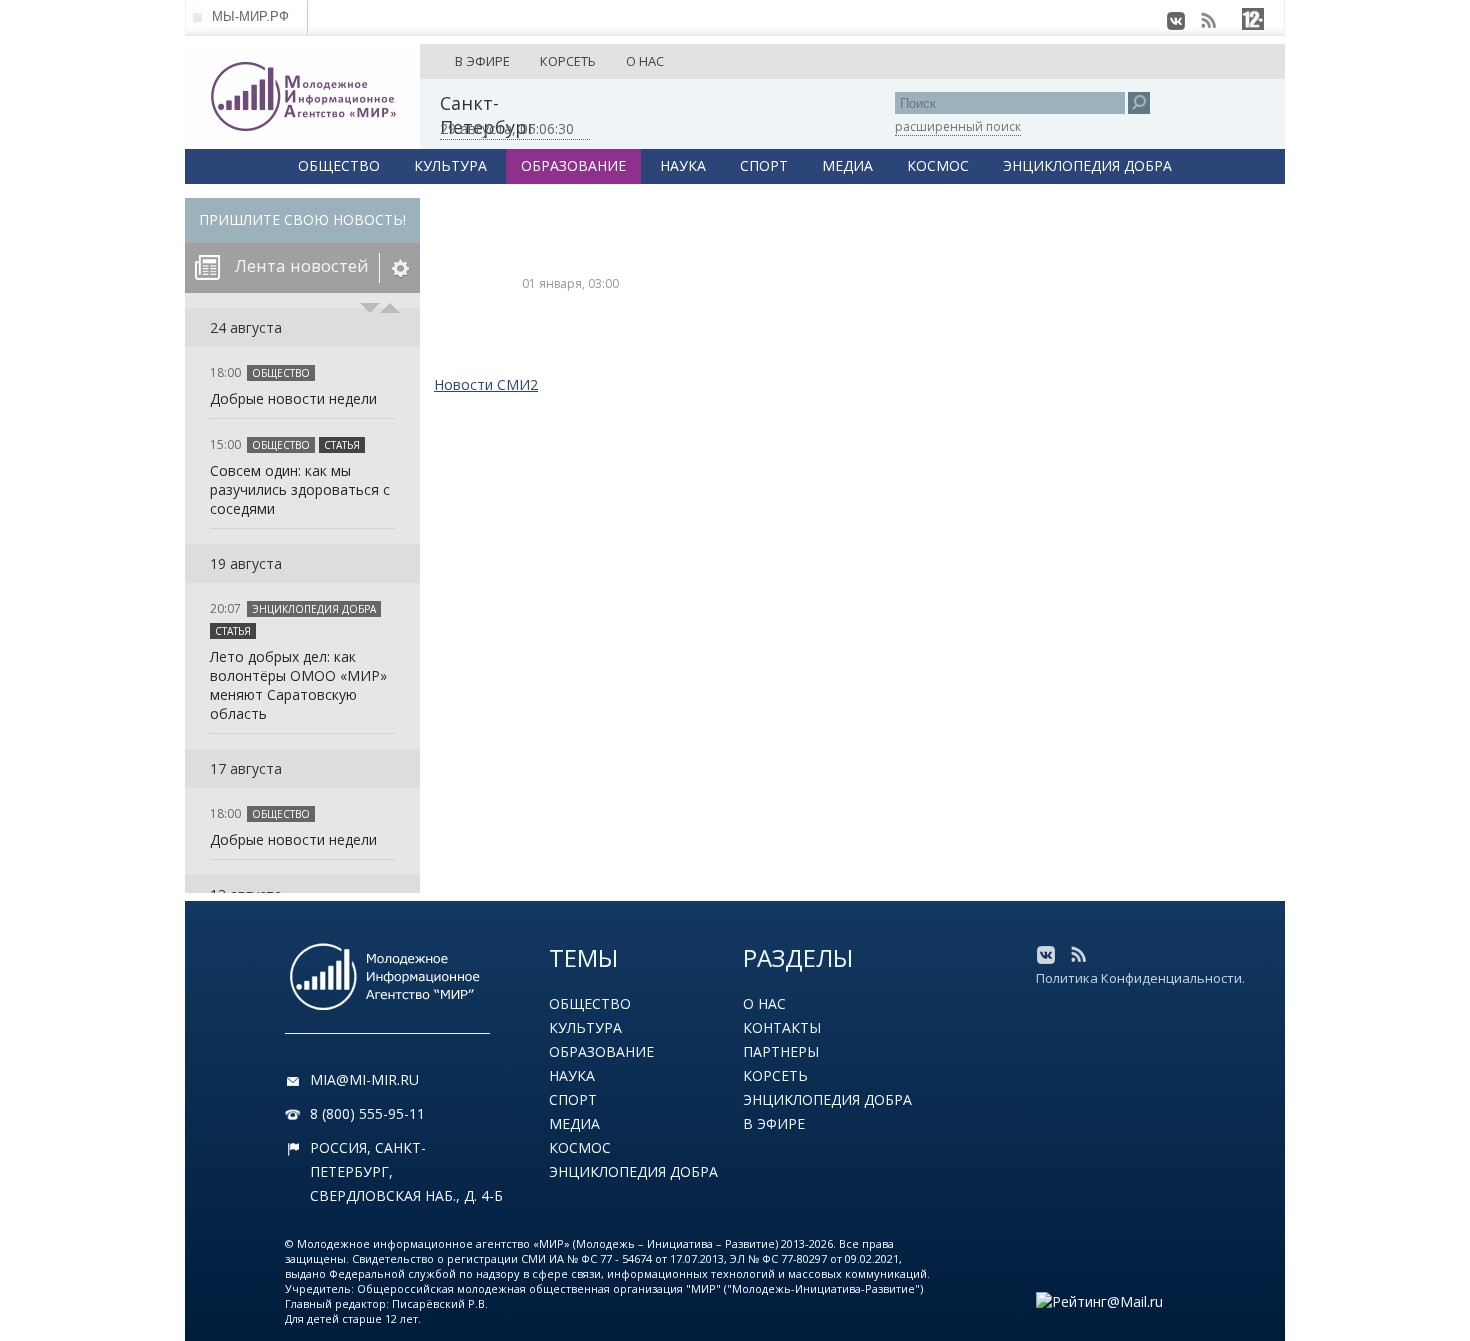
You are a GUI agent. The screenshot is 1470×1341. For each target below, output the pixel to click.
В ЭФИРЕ (482, 61)
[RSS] (1208, 21)
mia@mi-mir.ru (364, 1079)
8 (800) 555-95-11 (367, 1113)
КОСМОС (938, 165)
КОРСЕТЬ (568, 61)
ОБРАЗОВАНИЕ (573, 165)
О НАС (645, 61)
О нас (764, 1003)
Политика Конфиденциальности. (1140, 978)
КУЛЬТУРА (450, 165)
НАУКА (683, 165)
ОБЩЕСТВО (339, 165)
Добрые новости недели (293, 398)
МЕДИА (847, 165)
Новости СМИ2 (486, 384)
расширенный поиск (958, 126)
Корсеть (775, 1075)
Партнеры (781, 1051)
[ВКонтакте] (1176, 21)
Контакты (782, 1027)
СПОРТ (764, 165)
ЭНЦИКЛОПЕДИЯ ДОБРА (1087, 165)
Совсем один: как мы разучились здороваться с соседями (300, 489)
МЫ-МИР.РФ (250, 16)
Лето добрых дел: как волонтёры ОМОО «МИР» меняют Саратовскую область (298, 685)
